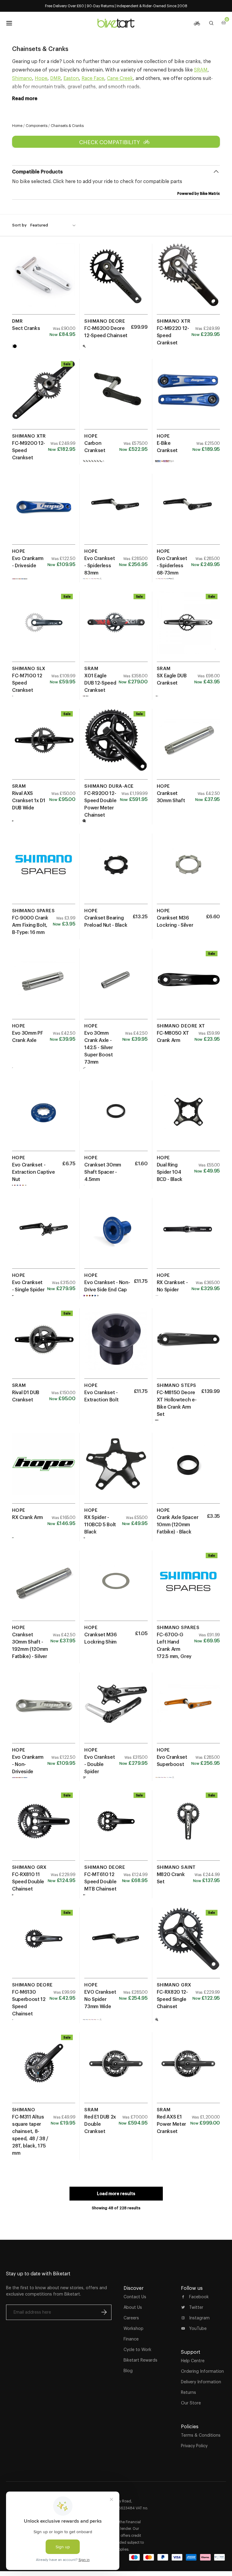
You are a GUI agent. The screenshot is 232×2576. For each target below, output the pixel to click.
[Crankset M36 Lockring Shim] (116, 1588)
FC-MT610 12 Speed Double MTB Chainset (100, 1881)
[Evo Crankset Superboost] (188, 1710)
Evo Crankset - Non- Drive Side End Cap (107, 1286)
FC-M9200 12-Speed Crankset (29, 450)
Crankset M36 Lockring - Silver (175, 921)
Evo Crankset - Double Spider (100, 1764)
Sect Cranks (26, 328)
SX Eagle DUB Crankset (172, 679)
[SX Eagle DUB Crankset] (188, 629)
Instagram (199, 2318)
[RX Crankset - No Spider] (188, 1235)
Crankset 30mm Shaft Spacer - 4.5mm (103, 1172)
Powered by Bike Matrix (199, 193)
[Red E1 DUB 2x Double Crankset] (116, 2070)
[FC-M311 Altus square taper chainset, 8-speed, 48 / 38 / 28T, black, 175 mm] (44, 2070)
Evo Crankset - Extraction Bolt (101, 1396)
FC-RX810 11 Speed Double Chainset (28, 1881)
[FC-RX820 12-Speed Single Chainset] (188, 1945)
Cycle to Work (137, 2350)
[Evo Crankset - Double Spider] (116, 1710)
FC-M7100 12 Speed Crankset (27, 683)
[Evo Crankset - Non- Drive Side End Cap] (116, 1235)
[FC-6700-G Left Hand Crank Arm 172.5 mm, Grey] (188, 1588)
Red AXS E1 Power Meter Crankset (171, 2124)
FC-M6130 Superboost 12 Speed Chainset (29, 2003)
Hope (41, 78)
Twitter (196, 2307)
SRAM (201, 70)
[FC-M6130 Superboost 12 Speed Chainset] (44, 1945)
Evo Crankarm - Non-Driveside (28, 1764)
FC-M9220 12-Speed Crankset (173, 335)
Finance (131, 2339)
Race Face (93, 78)
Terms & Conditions (201, 2435)
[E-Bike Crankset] (188, 396)
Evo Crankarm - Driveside (28, 562)
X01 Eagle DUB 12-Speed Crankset (100, 683)
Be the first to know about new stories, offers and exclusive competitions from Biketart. (56, 2291)
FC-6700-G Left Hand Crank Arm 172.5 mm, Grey (174, 1645)
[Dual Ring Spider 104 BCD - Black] (188, 1118)
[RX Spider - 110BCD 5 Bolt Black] (116, 1470)
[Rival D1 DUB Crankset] (44, 1346)
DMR (55, 78)
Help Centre (193, 2361)
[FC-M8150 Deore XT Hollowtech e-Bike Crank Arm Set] (188, 1346)
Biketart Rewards (140, 2360)
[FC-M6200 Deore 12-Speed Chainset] (116, 281)
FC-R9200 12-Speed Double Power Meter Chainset (100, 804)
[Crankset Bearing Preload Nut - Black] (116, 871)
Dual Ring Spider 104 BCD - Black (170, 1172)
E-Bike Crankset (167, 447)
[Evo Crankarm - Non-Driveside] (44, 1710)
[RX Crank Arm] (44, 1470)
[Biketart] (116, 23)
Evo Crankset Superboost (172, 1761)
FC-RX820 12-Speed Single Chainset (172, 1999)
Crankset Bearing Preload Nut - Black (106, 921)
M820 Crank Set (171, 1878)
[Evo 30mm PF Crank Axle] (44, 986)
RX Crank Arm (27, 1517)
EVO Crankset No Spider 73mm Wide (100, 1999)
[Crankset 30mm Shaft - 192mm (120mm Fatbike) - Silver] (44, 1588)
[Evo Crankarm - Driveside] (44, 511)
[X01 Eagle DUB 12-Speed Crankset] (116, 629)
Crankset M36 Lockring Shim (100, 1638)
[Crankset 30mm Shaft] (188, 746)
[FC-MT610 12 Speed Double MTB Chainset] (116, 1828)
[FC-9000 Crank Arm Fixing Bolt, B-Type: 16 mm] (44, 871)
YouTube (198, 2328)
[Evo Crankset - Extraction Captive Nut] (44, 1118)
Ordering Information (202, 2371)
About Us (133, 2307)
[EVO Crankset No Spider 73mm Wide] (116, 1945)
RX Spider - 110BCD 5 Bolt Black (100, 1524)
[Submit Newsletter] (104, 2312)
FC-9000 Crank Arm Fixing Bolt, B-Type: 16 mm (30, 925)
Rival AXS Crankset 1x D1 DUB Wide (29, 800)
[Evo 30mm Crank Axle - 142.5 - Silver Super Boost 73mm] (116, 986)
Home (17, 126)
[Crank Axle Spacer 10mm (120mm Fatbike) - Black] (188, 1470)
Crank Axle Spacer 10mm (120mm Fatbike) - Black (178, 1524)
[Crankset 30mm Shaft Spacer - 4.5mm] (116, 1118)
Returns (188, 2392)
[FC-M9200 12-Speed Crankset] (44, 396)
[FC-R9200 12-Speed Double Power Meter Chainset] (116, 746)
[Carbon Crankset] (116, 396)
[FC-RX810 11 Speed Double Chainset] (44, 1828)
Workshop (134, 2328)
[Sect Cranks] (44, 281)
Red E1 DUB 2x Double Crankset (100, 2124)
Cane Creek (120, 78)
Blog (128, 2371)
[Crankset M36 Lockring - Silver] (188, 871)
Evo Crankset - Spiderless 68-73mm (172, 565)
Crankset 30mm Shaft (171, 797)
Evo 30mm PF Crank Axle (27, 1036)
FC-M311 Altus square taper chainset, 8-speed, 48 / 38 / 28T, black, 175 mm (30, 2135)
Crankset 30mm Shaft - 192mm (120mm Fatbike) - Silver (30, 1645)
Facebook (199, 2297)
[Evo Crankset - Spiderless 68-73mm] (188, 511)
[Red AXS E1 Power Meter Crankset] (188, 2070)
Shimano (22, 78)
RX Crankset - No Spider (172, 1286)
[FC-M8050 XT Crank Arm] (188, 986)
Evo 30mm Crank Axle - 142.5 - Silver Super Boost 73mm (99, 1047)
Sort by (19, 225)
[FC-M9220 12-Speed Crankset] (188, 281)
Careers (131, 2318)
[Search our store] (211, 23)
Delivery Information (201, 2382)
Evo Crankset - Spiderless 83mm (100, 565)
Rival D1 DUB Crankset (26, 1396)
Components (37, 126)
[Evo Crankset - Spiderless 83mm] (116, 511)
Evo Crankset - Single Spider (28, 1286)
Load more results (116, 2194)
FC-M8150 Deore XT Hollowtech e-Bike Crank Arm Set (177, 1403)
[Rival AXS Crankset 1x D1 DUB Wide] (44, 746)
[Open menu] (9, 23)
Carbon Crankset (95, 447)
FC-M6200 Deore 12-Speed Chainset (106, 332)
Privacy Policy (194, 2446)
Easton (71, 78)
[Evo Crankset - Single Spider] (44, 1235)
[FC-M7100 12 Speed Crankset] (44, 629)
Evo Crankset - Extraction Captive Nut (33, 1172)
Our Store (191, 2403)
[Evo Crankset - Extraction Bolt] (116, 1346)
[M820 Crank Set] (188, 1828)
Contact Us (135, 2297)
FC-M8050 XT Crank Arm (173, 1036)
